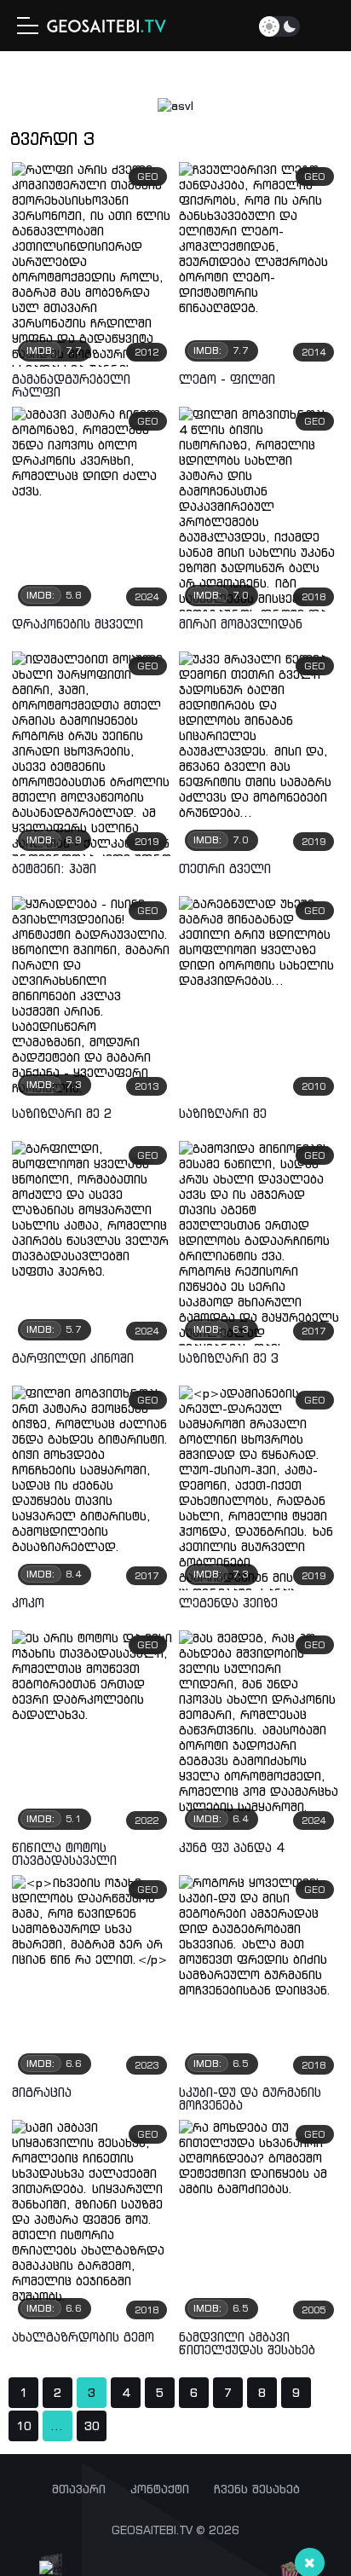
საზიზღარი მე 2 (62, 1113)
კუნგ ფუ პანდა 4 (232, 1847)
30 (92, 2426)
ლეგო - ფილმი (227, 379)
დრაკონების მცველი (78, 624)
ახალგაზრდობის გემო (83, 2337)
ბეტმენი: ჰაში (54, 868)
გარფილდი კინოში (73, 1358)
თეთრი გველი (225, 868)
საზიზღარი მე (223, 1113)
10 (24, 2426)
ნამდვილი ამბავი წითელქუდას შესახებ (247, 2343)
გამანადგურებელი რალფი (71, 385)
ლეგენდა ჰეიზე (228, 1603)
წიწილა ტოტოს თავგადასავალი (64, 1854)
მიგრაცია (42, 2092)
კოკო (28, 1603)
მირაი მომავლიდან (241, 624)
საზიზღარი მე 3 (229, 1358)
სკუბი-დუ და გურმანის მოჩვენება (250, 2098)
